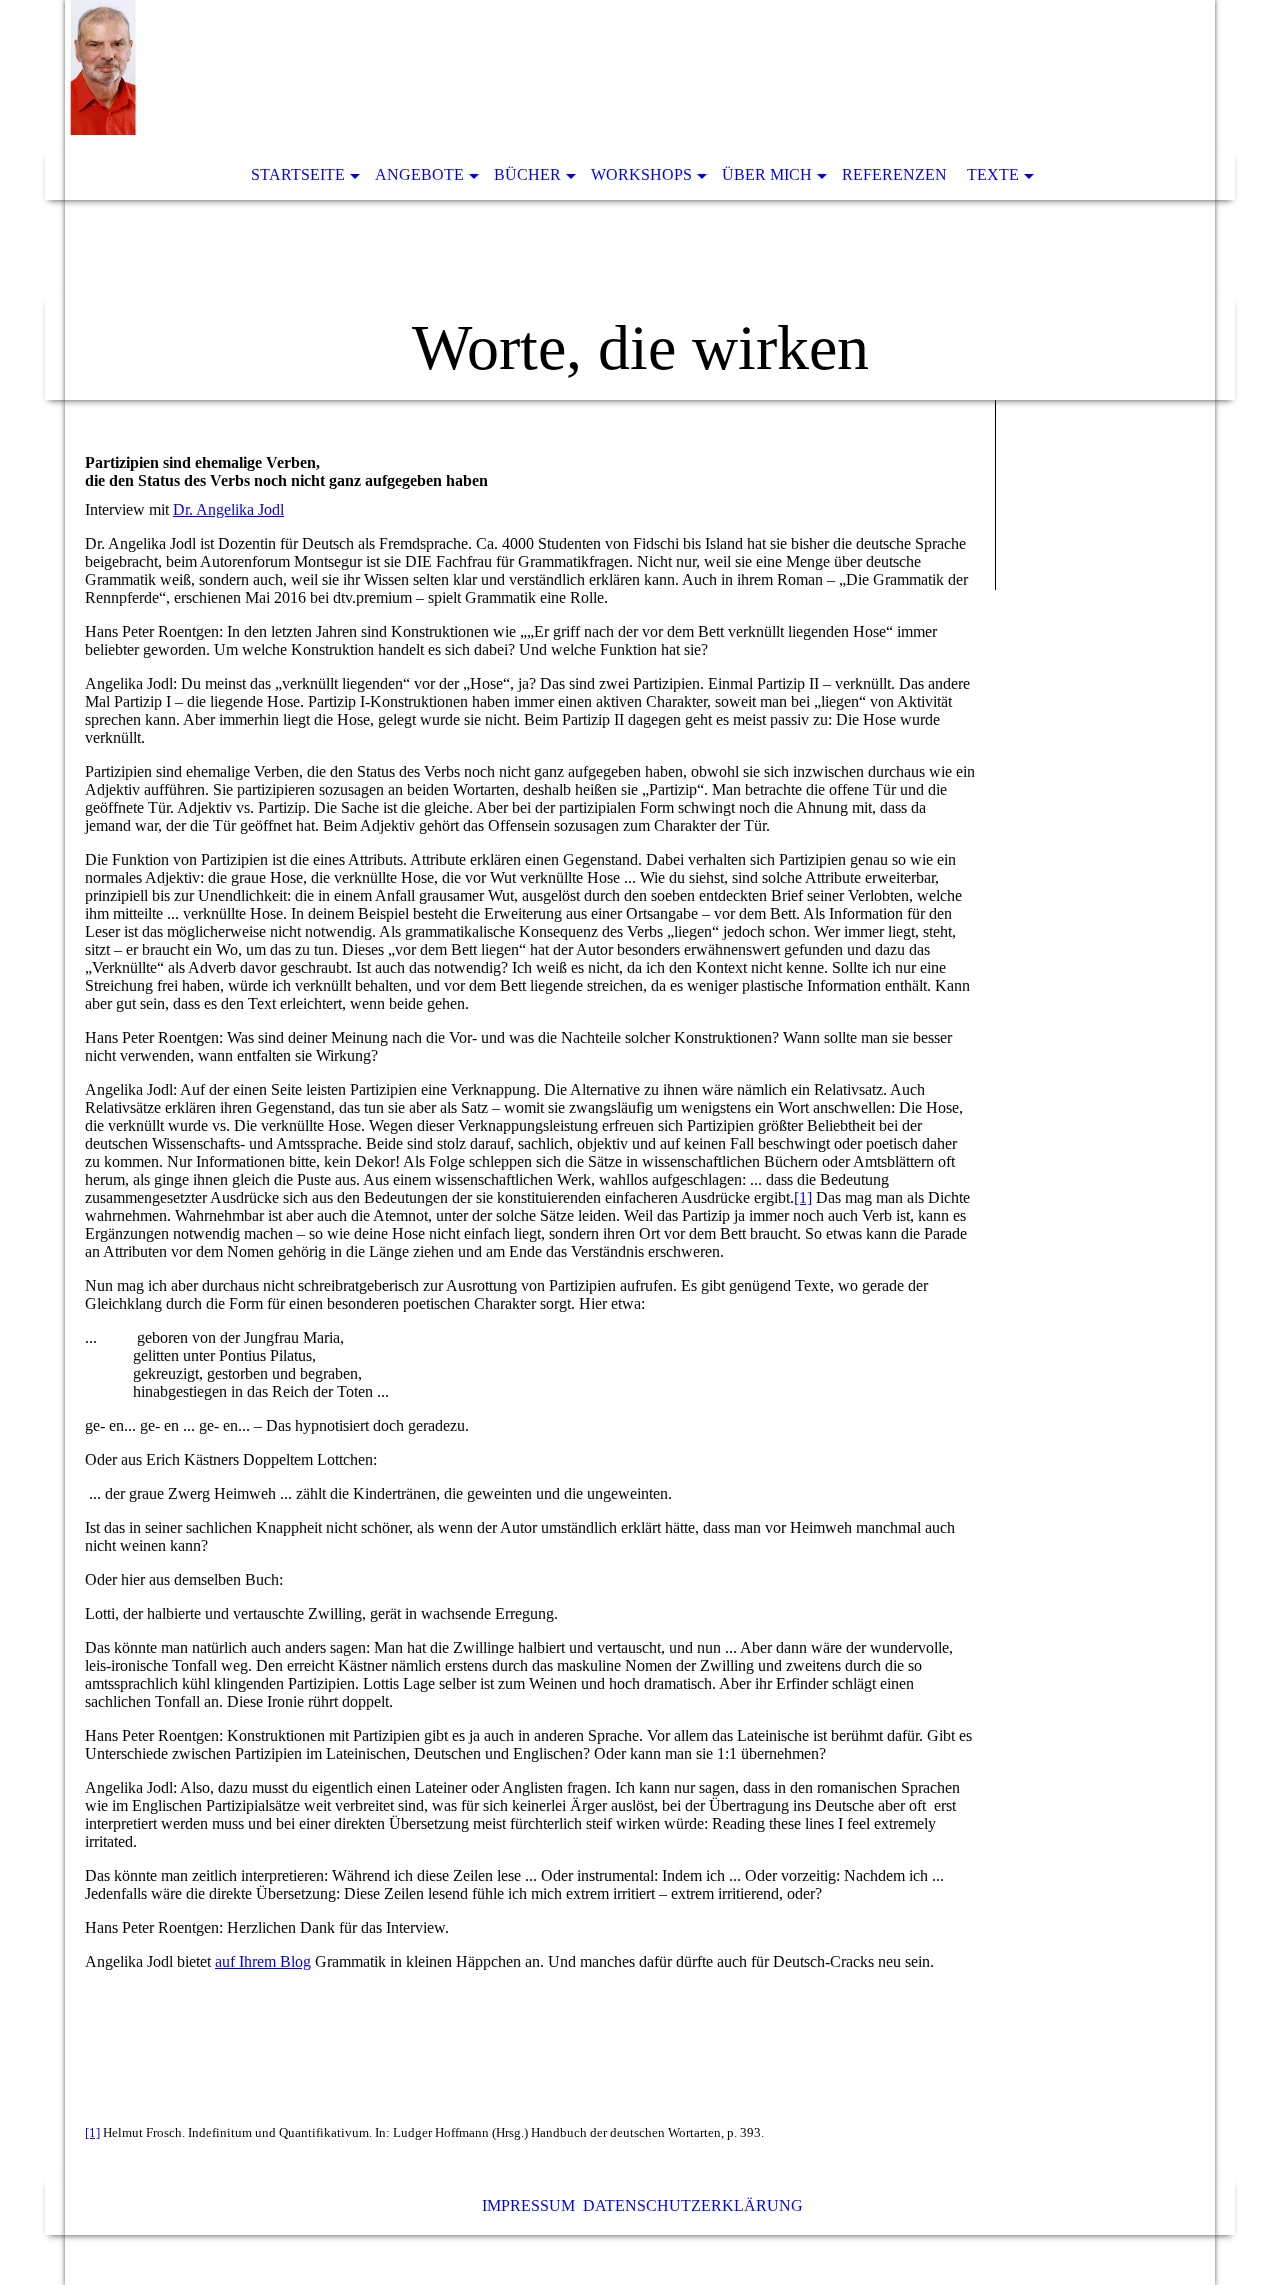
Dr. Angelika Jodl (228, 509)
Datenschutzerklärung (693, 2205)
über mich (767, 174)
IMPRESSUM (528, 2205)
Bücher (527, 174)
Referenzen (894, 174)
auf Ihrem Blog (263, 1961)
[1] (803, 1197)
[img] (640, 200)
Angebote (419, 174)
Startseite (298, 174)
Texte (993, 174)
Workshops (641, 174)
